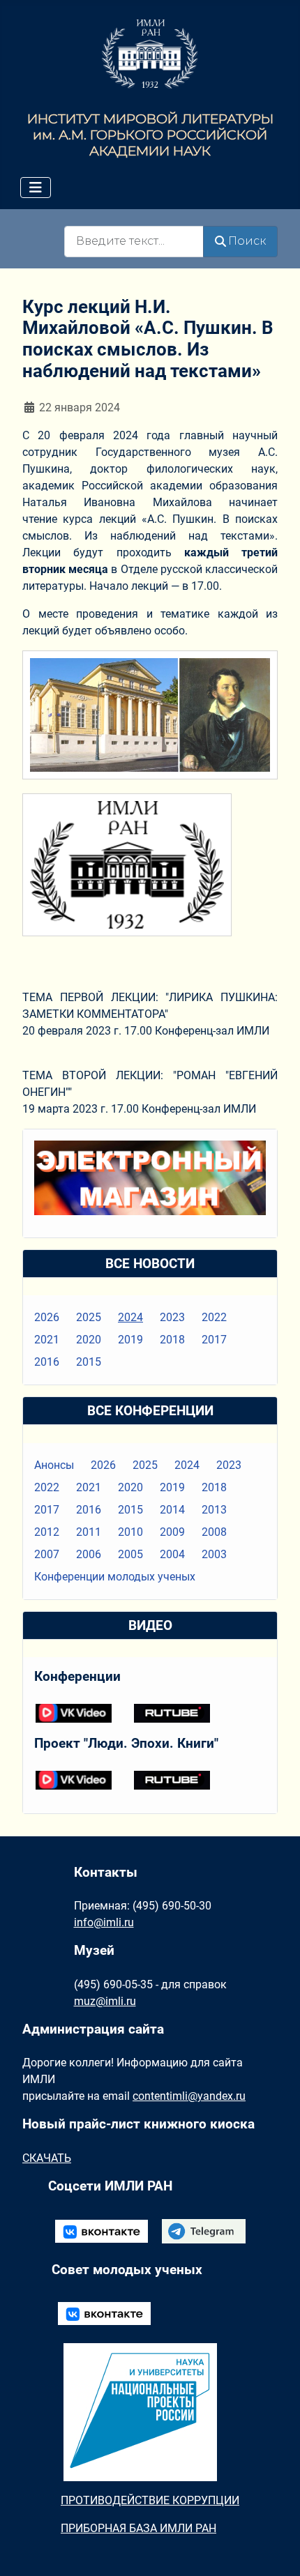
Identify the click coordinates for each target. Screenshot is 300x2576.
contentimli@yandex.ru (189, 2096)
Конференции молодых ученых (115, 1577)
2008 (214, 1532)
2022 (214, 1317)
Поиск (247, 241)
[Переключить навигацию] (36, 188)
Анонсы (54, 1465)
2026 (47, 1317)
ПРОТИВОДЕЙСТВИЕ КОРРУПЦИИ (150, 2500)
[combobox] (134, 242)
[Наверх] (276, 2550)
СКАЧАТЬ (47, 2158)
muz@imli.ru (105, 2001)
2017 (214, 1340)
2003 (214, 1554)
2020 (89, 1340)
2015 (89, 1362)
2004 (172, 1554)
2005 (130, 1554)
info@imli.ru (104, 1922)
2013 (214, 1510)
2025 (89, 1317)
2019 (130, 1340)
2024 (130, 1317)
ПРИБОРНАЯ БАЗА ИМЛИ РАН (138, 2528)
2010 (130, 1532)
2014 (172, 1510)
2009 (172, 1532)
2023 (172, 1317)
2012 (47, 1532)
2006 (89, 1554)
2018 (172, 1340)
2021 (47, 1340)
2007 (47, 1554)
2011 (89, 1532)
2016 (47, 1362)
